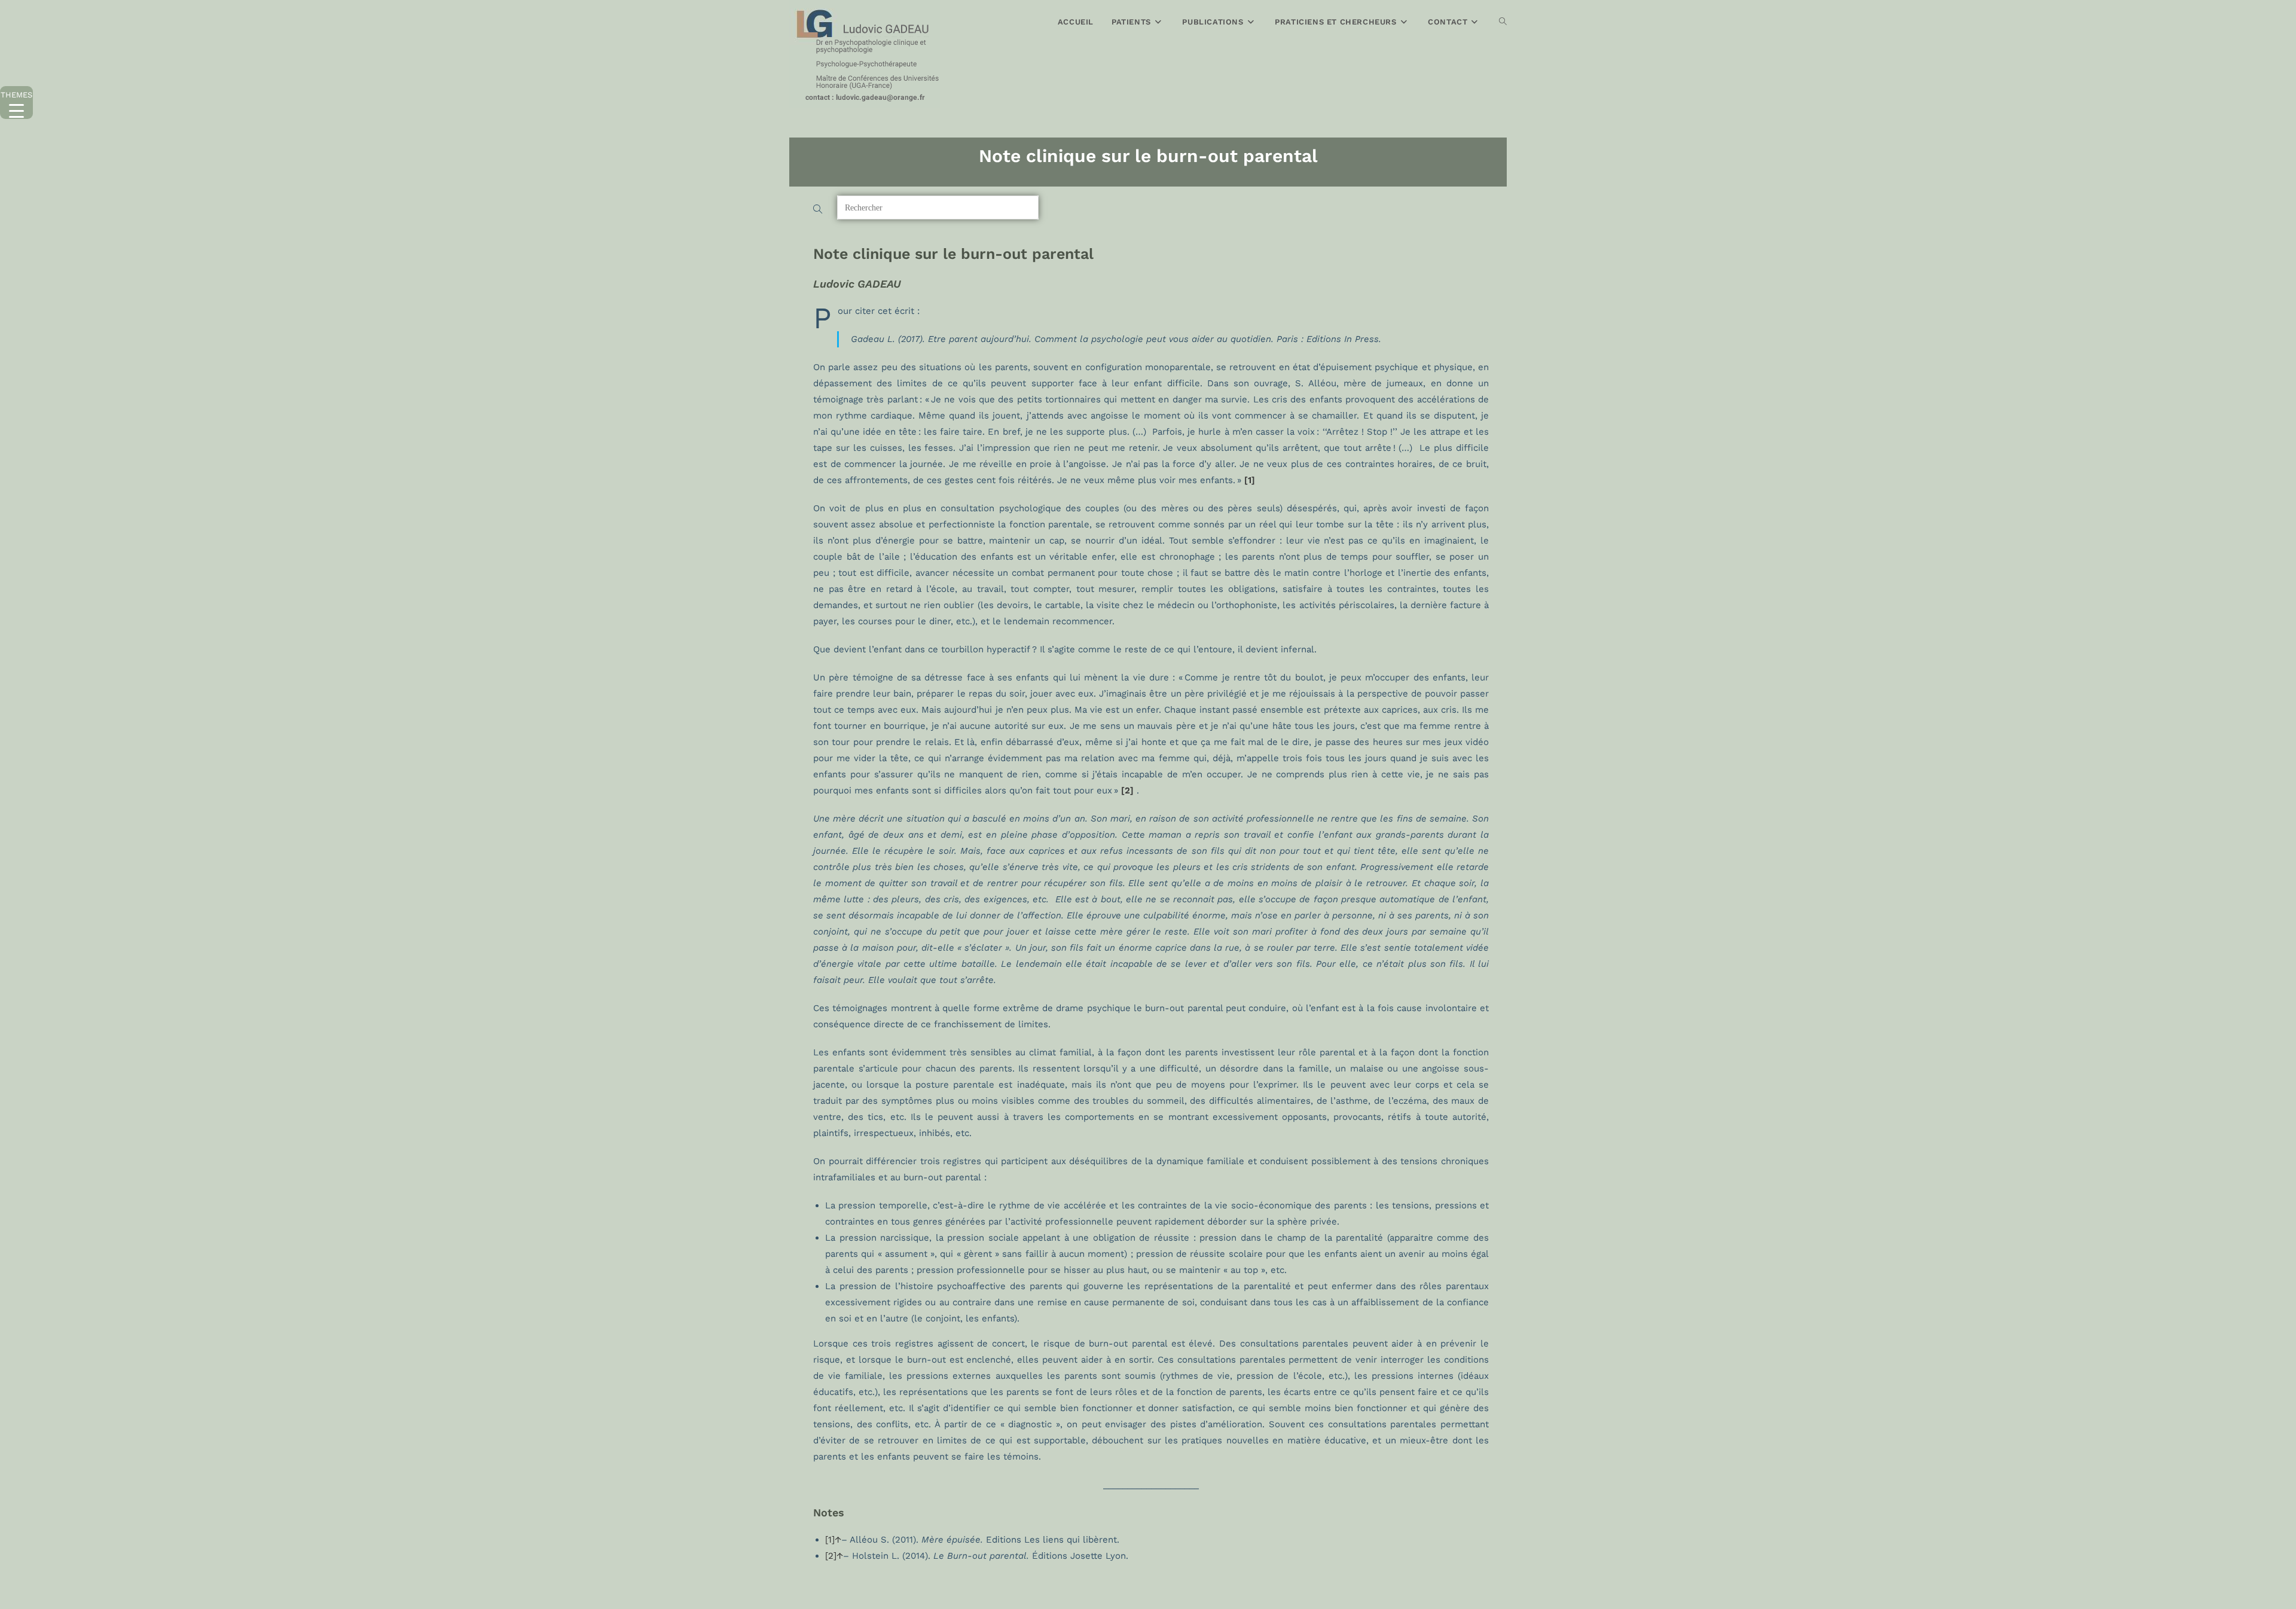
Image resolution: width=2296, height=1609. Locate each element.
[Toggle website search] (1503, 22)
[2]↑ (834, 1556)
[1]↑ (833, 1540)
